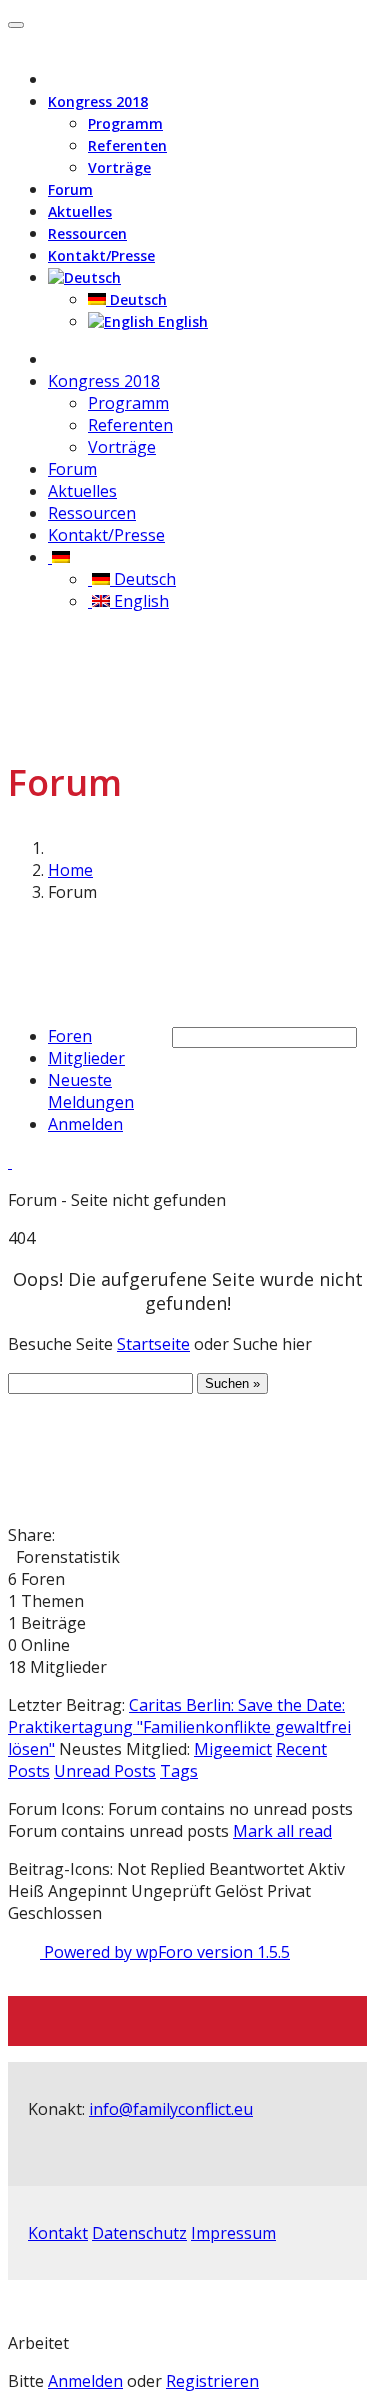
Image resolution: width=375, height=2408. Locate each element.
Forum (70, 189)
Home (70, 870)
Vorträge (119, 167)
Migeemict (233, 1749)
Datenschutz (139, 2233)
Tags (179, 1771)
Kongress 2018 (98, 101)
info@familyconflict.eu (171, 2109)
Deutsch (136, 299)
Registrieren (212, 2381)
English (181, 321)
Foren (70, 1036)
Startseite (153, 1344)
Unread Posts (105, 1771)
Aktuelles (80, 211)
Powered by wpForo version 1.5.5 (165, 1952)
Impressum (233, 2233)
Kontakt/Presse (101, 255)
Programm (125, 123)
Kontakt (58, 2233)
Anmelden (85, 1124)
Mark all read (282, 1831)
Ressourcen (87, 233)
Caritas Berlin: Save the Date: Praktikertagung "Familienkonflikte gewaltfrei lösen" (179, 1727)
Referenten (127, 145)
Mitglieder (86, 1058)
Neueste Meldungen (91, 1091)
